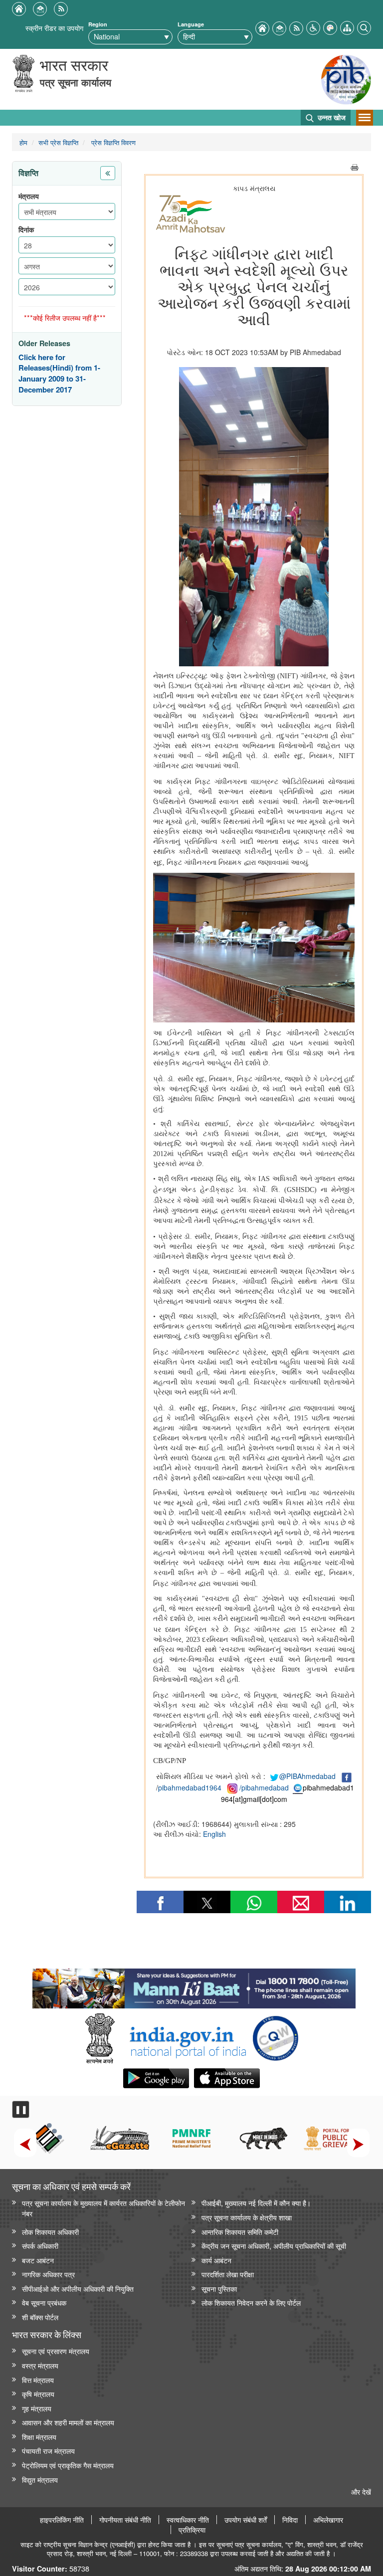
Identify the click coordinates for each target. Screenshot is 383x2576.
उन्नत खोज (331, 117)
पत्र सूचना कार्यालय (76, 82)
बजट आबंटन (38, 2260)
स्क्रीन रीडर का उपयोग (54, 28)
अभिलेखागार (328, 2520)
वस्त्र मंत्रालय (40, 2365)
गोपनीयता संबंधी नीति (125, 2520)
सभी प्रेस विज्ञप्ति (58, 142)
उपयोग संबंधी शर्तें (246, 2520)
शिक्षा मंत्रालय (39, 2437)
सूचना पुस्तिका (219, 2288)
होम (23, 142)
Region (98, 24)
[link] (194, 1986)
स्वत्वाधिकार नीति (188, 2520)
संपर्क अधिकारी (40, 2246)
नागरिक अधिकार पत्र (48, 2274)
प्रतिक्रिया (192, 2530)
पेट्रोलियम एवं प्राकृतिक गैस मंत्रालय (68, 2465)
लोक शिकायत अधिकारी (50, 2232)
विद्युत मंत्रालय (40, 2479)
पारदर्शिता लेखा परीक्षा (228, 2274)
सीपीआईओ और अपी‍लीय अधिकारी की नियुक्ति (78, 2288)
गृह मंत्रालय (37, 2408)
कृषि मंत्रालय (38, 2394)
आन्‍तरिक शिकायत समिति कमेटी (240, 2232)
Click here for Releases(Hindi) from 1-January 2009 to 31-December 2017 (59, 374)
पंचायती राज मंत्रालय (48, 2451)
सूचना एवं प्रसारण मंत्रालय (56, 2351)
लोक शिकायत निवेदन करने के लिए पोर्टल (251, 2302)
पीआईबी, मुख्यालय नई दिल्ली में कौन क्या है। (256, 2203)
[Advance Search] (364, 27)
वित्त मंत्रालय (38, 2380)
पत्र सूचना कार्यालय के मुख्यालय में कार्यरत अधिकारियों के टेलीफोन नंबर (103, 2208)
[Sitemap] (347, 27)
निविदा (290, 2520)
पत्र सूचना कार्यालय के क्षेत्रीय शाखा (247, 2217)
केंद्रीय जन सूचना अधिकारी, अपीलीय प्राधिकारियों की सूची (274, 2246)
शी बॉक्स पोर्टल (40, 2317)
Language (191, 24)
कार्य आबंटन (216, 2260)
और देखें (361, 2491)
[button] (313, 27)
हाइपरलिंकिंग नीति (62, 2520)
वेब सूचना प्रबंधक (44, 2302)
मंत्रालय (29, 196)
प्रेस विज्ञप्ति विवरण (112, 142)
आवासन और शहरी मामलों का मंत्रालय (68, 2422)
